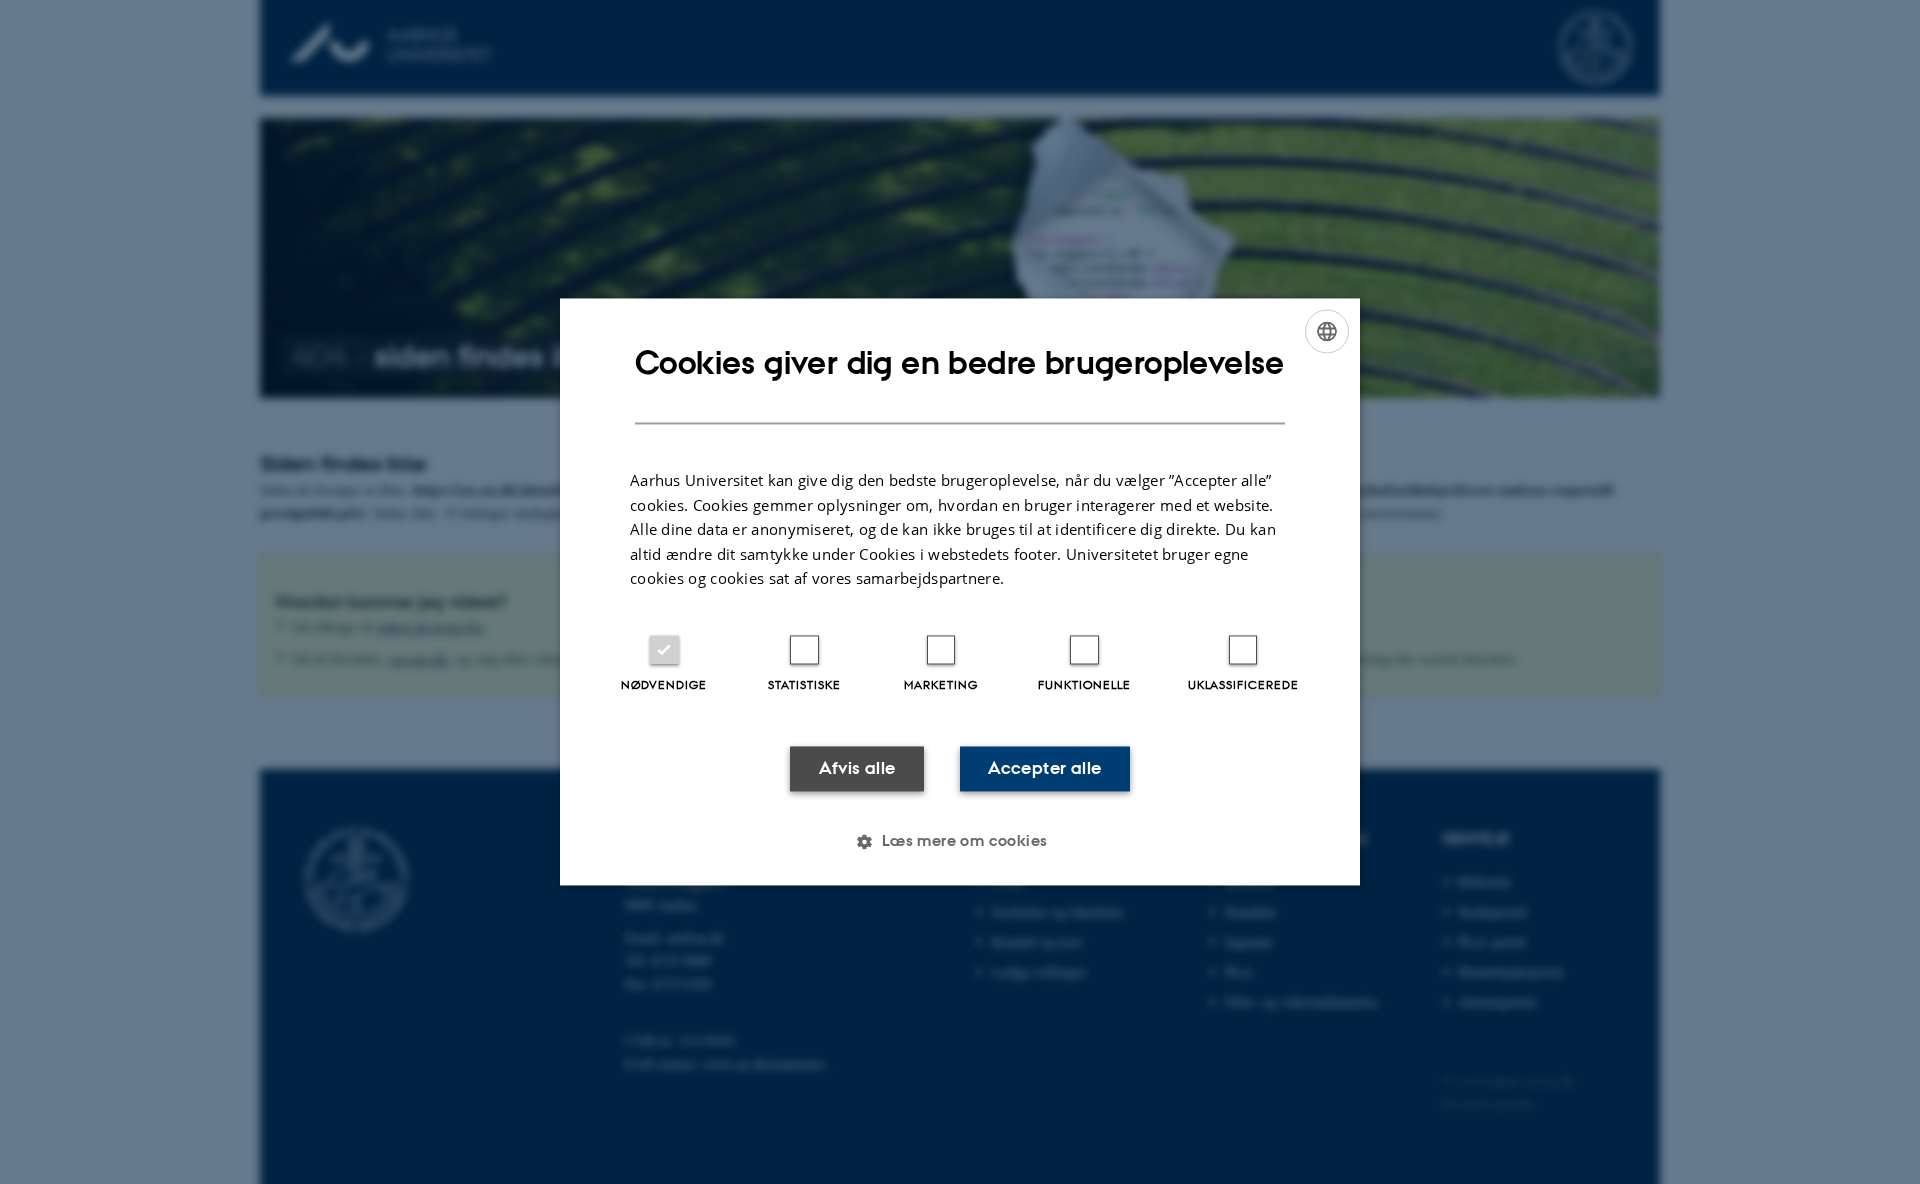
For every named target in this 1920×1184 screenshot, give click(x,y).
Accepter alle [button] (1044, 768)
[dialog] (960, 591)
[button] (959, 842)
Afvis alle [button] (857, 768)
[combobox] (1327, 331)
